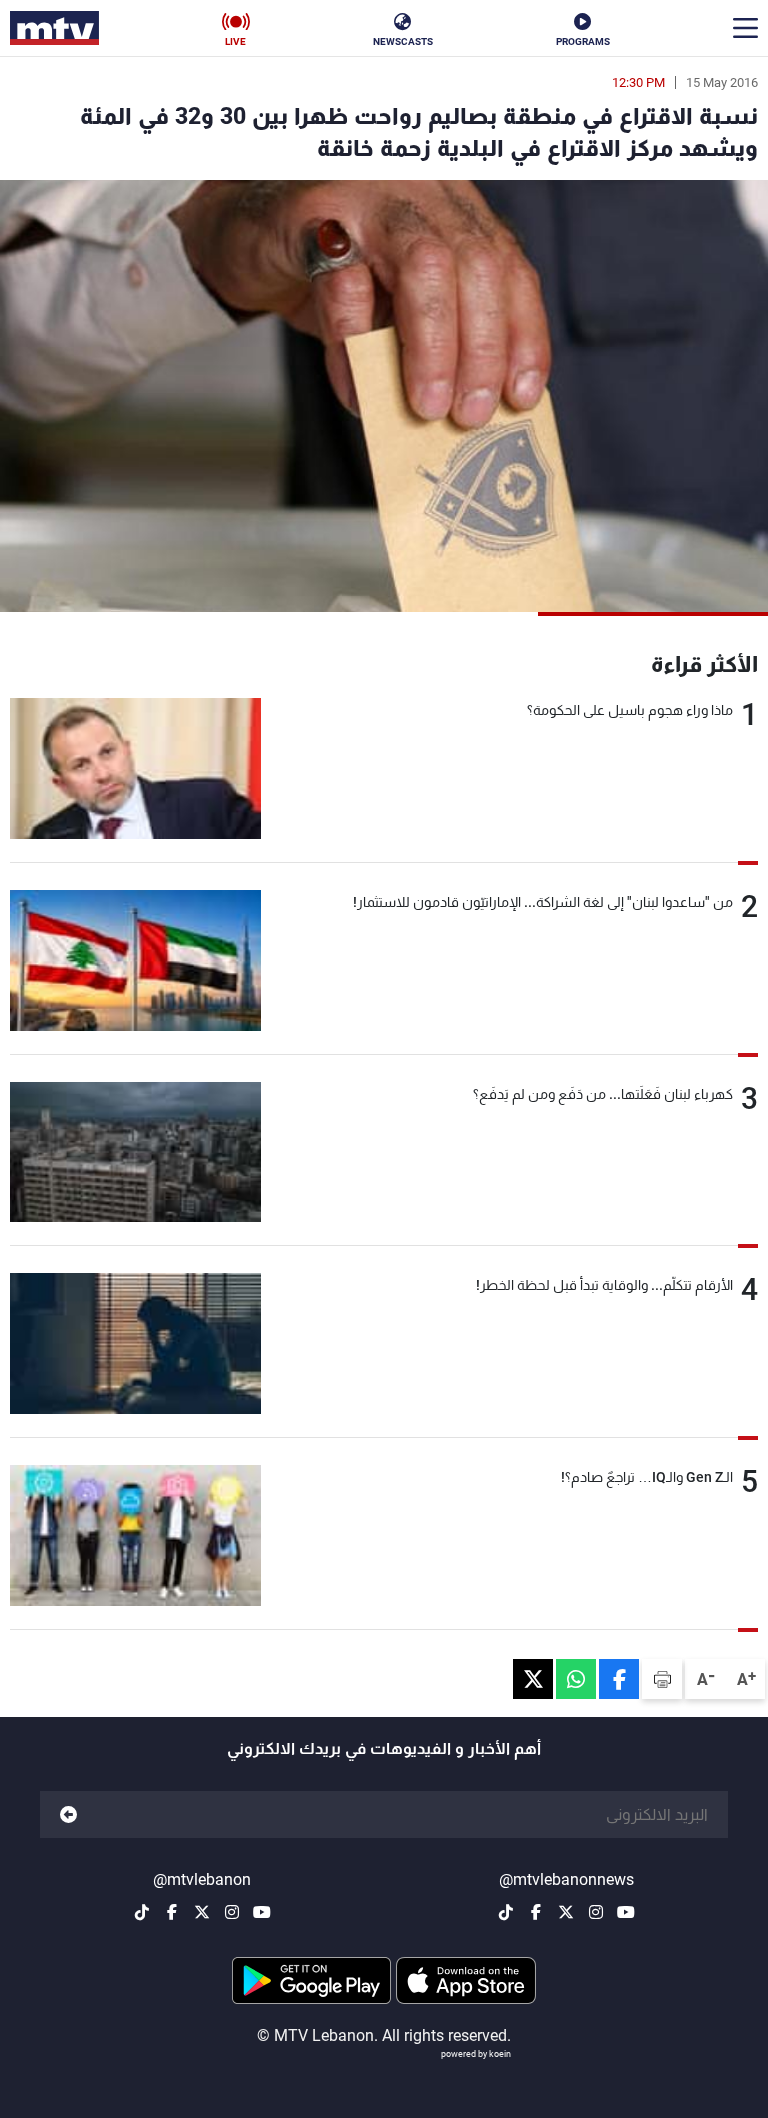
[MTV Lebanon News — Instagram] (596, 1912)
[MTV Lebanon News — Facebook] (536, 1912)
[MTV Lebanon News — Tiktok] (506, 1912)
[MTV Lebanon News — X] (566, 1912)
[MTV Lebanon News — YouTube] (626, 1912)
